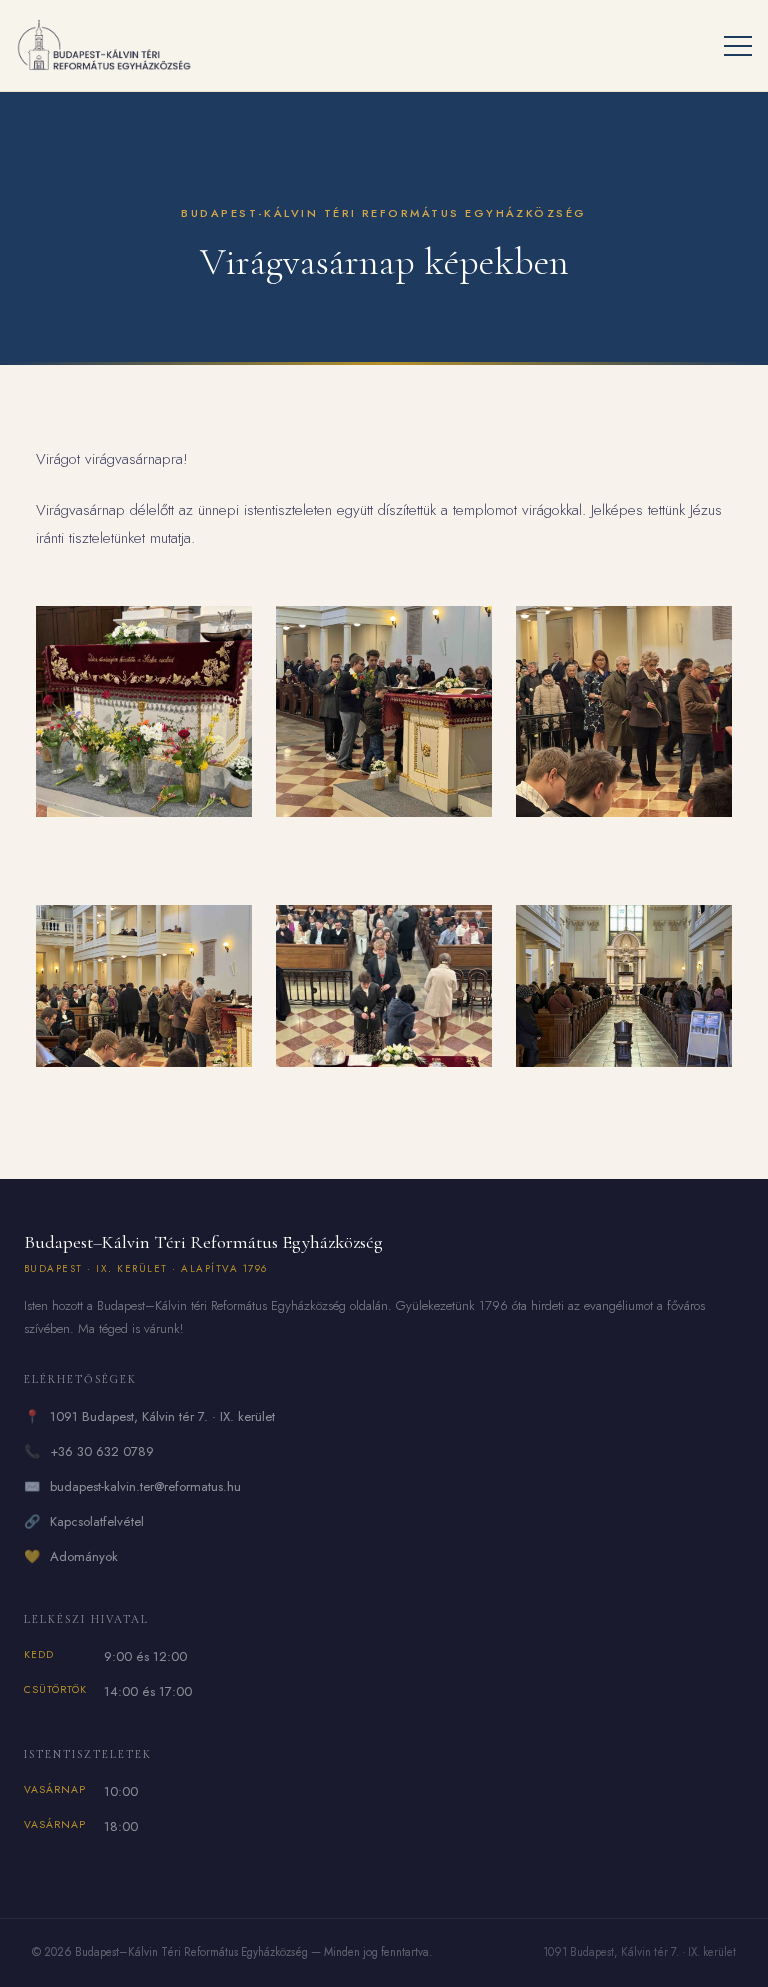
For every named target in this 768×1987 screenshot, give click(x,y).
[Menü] (738, 46)
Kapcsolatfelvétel (97, 1521)
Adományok (84, 1556)
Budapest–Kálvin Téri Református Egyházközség (203, 1253)
